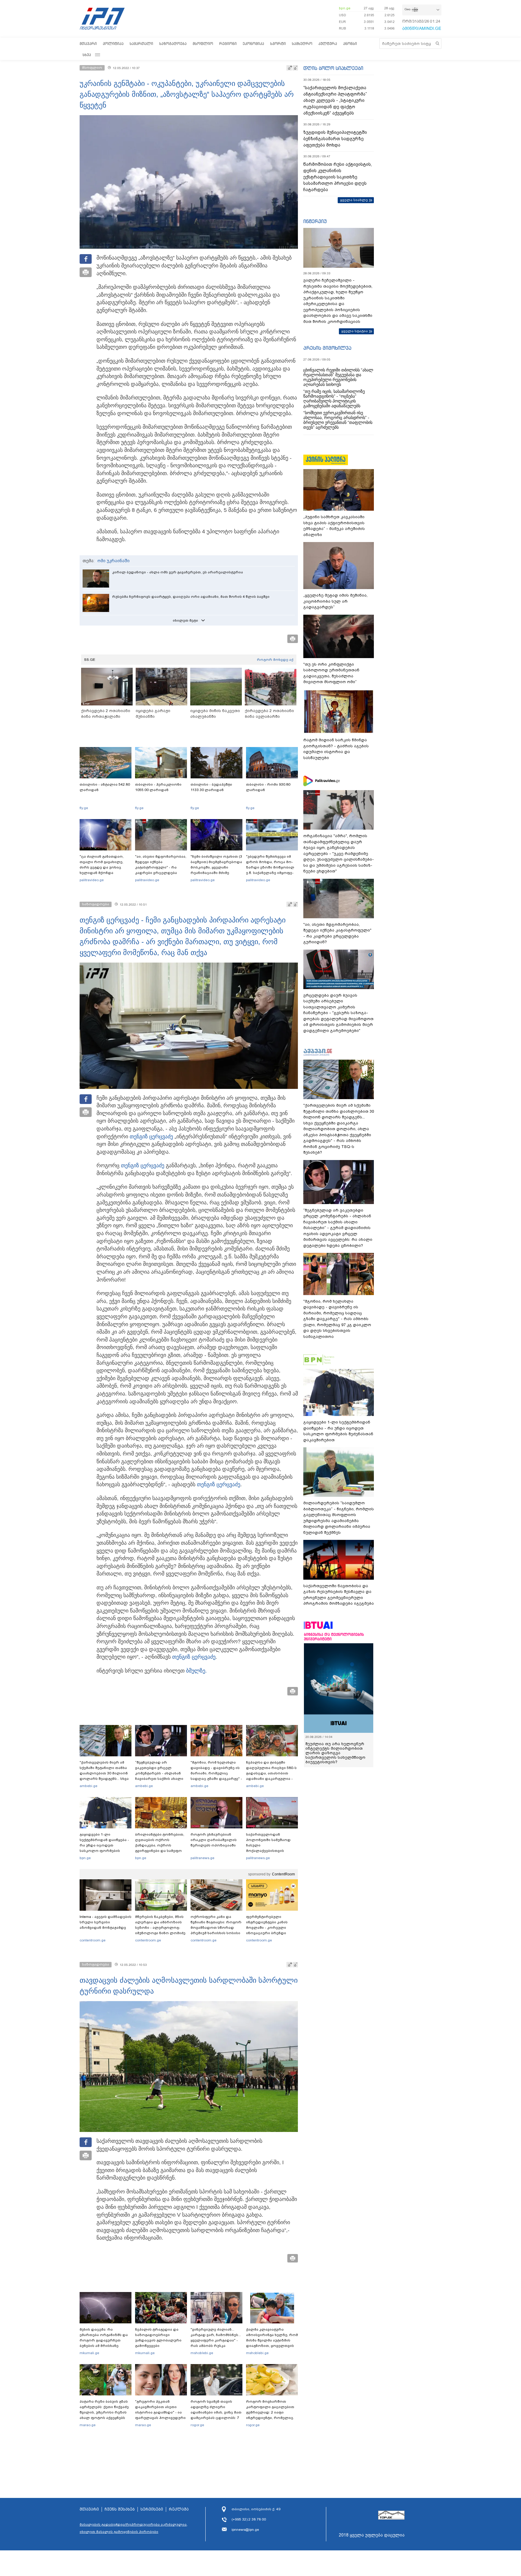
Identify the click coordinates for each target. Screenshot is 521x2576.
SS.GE (90, 660)
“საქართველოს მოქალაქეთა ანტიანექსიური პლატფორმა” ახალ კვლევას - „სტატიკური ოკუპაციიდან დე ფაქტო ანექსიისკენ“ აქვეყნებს (335, 100)
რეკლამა (179, 2509)
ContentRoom (283, 1874)
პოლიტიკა (113, 44)
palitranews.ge (202, 1858)
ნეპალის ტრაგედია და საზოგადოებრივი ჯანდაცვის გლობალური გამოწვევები (158, 2338)
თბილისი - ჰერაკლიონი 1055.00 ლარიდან (158, 787)
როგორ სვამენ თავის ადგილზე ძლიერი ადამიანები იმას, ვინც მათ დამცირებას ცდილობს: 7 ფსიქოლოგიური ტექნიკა (216, 2412)
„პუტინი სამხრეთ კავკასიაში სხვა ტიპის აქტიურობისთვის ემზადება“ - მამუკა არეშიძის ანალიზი (334, 526)
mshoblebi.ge (202, 2353)
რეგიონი (228, 44)
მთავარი (88, 44)
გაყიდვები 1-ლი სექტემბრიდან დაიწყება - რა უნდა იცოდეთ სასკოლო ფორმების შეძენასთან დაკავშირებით (104, 1848)
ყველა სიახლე (354, 200)
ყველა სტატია (355, 331)
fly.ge (84, 808)
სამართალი (141, 44)
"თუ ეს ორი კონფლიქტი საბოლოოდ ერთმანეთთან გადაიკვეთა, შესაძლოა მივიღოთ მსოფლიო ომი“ (331, 673)
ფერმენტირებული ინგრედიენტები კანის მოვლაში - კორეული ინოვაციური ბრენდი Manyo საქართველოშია (268, 1928)
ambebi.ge (88, 1786)
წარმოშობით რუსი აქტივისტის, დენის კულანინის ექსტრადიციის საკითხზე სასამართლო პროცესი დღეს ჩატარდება (338, 177)
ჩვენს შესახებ (120, 2509)
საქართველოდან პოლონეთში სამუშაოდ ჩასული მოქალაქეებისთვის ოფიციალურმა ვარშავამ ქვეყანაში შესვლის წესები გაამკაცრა (271, 1851)
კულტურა (328, 44)
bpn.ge (345, 8)
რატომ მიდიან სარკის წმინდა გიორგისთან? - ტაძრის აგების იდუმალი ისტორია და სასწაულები (336, 749)
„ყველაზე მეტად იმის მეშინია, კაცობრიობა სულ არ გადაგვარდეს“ (335, 601)
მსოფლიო (203, 44)
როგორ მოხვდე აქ (275, 660)
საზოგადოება (173, 44)
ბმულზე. (196, 1671)
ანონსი (350, 44)
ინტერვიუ (315, 221)
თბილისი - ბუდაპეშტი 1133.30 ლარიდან (211, 787)
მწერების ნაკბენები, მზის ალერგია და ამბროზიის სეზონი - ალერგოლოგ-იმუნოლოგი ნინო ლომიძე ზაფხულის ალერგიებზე (160, 1928)
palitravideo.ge (92, 880)
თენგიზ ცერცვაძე (151, 1137)
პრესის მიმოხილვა (327, 348)
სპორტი (278, 44)
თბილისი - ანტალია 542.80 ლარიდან (105, 787)
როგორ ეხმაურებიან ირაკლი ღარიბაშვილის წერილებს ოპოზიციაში (214, 1840)
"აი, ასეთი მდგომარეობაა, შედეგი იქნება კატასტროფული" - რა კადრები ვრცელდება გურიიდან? (161, 867)
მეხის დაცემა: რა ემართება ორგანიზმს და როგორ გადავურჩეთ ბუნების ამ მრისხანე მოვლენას (104, 2340)
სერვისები (152, 2509)
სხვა (87, 55)
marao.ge (88, 2425)
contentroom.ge (93, 1940)
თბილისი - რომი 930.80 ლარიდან (268, 787)
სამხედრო (302, 44)
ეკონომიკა (253, 44)
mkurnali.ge (89, 2353)
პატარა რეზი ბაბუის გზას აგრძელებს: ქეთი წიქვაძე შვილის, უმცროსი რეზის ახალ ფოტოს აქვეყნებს (104, 2410)
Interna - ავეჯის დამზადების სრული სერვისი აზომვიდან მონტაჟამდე (106, 1922)
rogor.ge (197, 2425)
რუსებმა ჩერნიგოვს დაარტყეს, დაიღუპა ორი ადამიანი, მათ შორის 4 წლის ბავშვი (191, 597)
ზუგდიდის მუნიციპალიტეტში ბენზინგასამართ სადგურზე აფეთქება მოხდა (335, 139)
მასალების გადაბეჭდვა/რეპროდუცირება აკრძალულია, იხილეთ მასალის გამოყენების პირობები (134, 2528)
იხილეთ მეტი (185, 620)
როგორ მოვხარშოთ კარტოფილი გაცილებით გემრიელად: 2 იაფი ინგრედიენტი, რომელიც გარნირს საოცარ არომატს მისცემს (270, 2415)
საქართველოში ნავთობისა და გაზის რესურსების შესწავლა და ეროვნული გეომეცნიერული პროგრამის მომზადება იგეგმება (339, 1595)
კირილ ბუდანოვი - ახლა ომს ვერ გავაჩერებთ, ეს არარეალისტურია (178, 572)
